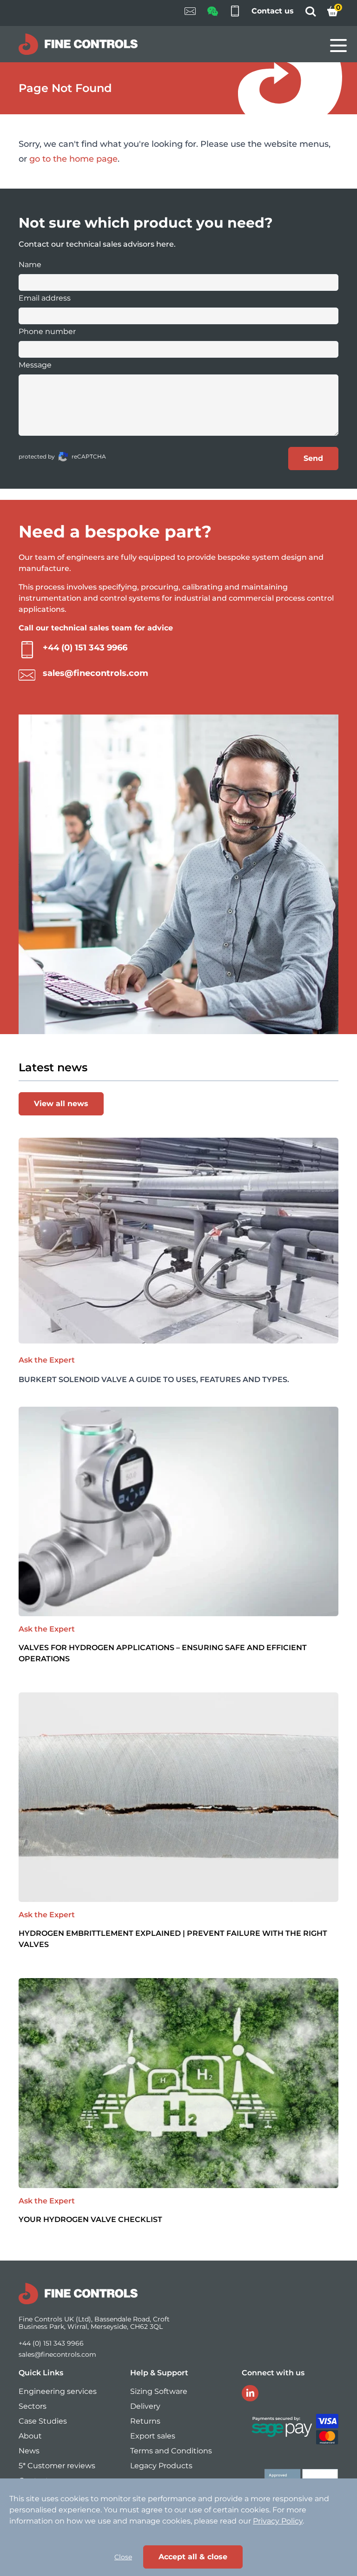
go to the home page (73, 159)
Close (123, 2557)
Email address (45, 298)
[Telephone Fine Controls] (235, 13)
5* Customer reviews (57, 2466)
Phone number (47, 331)
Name (30, 265)
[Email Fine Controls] (190, 13)
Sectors (33, 2406)
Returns (145, 2421)
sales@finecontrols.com (96, 673)
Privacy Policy (278, 2521)
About (30, 2436)
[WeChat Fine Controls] (212, 14)
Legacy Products (161, 2466)
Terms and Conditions (171, 2451)
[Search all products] (311, 14)
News (29, 2451)
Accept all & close (193, 2557)
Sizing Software (159, 2391)
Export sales (153, 2436)
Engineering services (58, 2391)
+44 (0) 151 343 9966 (85, 648)
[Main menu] (338, 46)
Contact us (273, 11)
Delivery (145, 2406)
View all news (61, 1104)
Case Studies (43, 2421)
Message (35, 365)
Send (313, 458)
